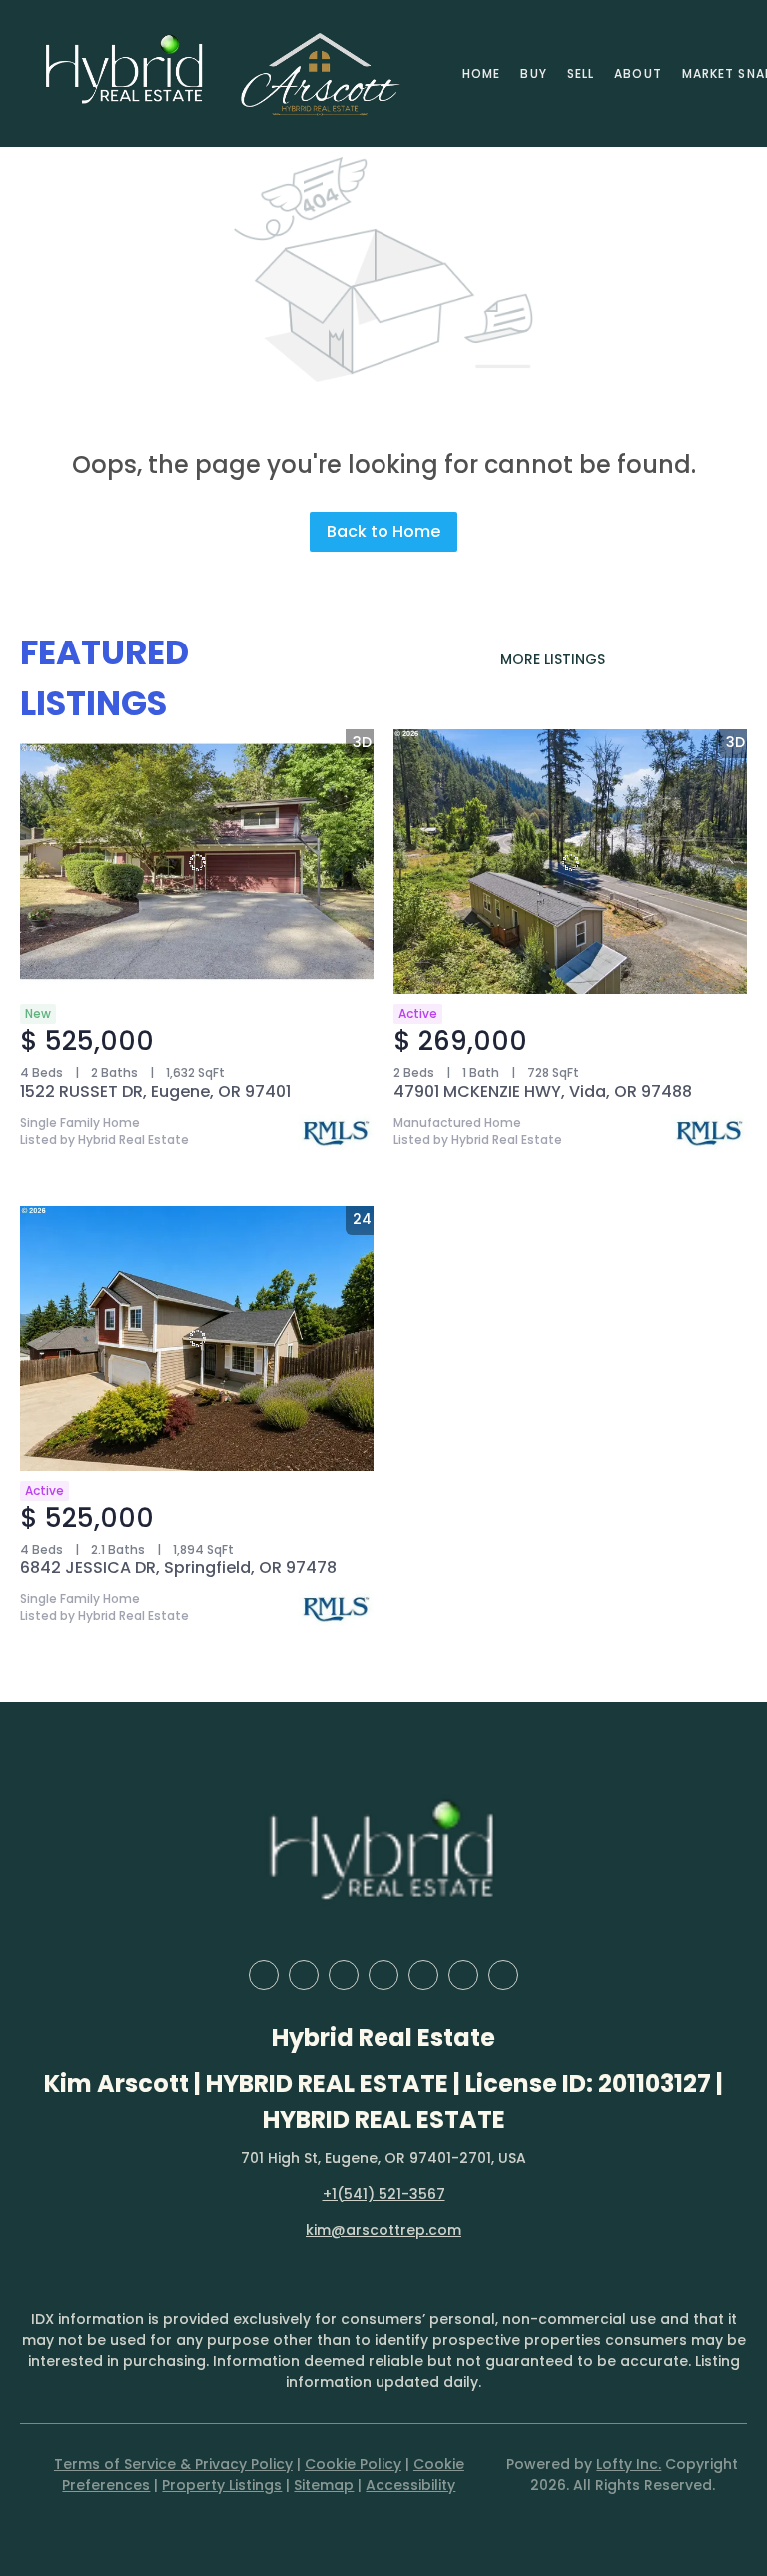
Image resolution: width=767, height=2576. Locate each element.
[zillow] (344, 1975)
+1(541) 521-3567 (384, 2194)
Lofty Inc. (629, 2464)
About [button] (638, 73)
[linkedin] (304, 1975)
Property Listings (222, 2485)
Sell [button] (581, 73)
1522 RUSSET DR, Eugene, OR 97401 (155, 1092)
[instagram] (423, 1975)
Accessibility (410, 2485)
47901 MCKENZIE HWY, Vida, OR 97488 (543, 1092)
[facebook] (264, 1975)
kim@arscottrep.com (383, 2230)
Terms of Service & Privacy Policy (173, 2464)
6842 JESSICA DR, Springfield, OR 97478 (178, 1567)
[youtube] (463, 1975)
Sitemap (324, 2485)
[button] (125, 73)
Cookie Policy (353, 2464)
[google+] (503, 1975)
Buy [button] (533, 73)
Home (481, 73)
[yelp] (383, 1975)
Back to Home (383, 531)
